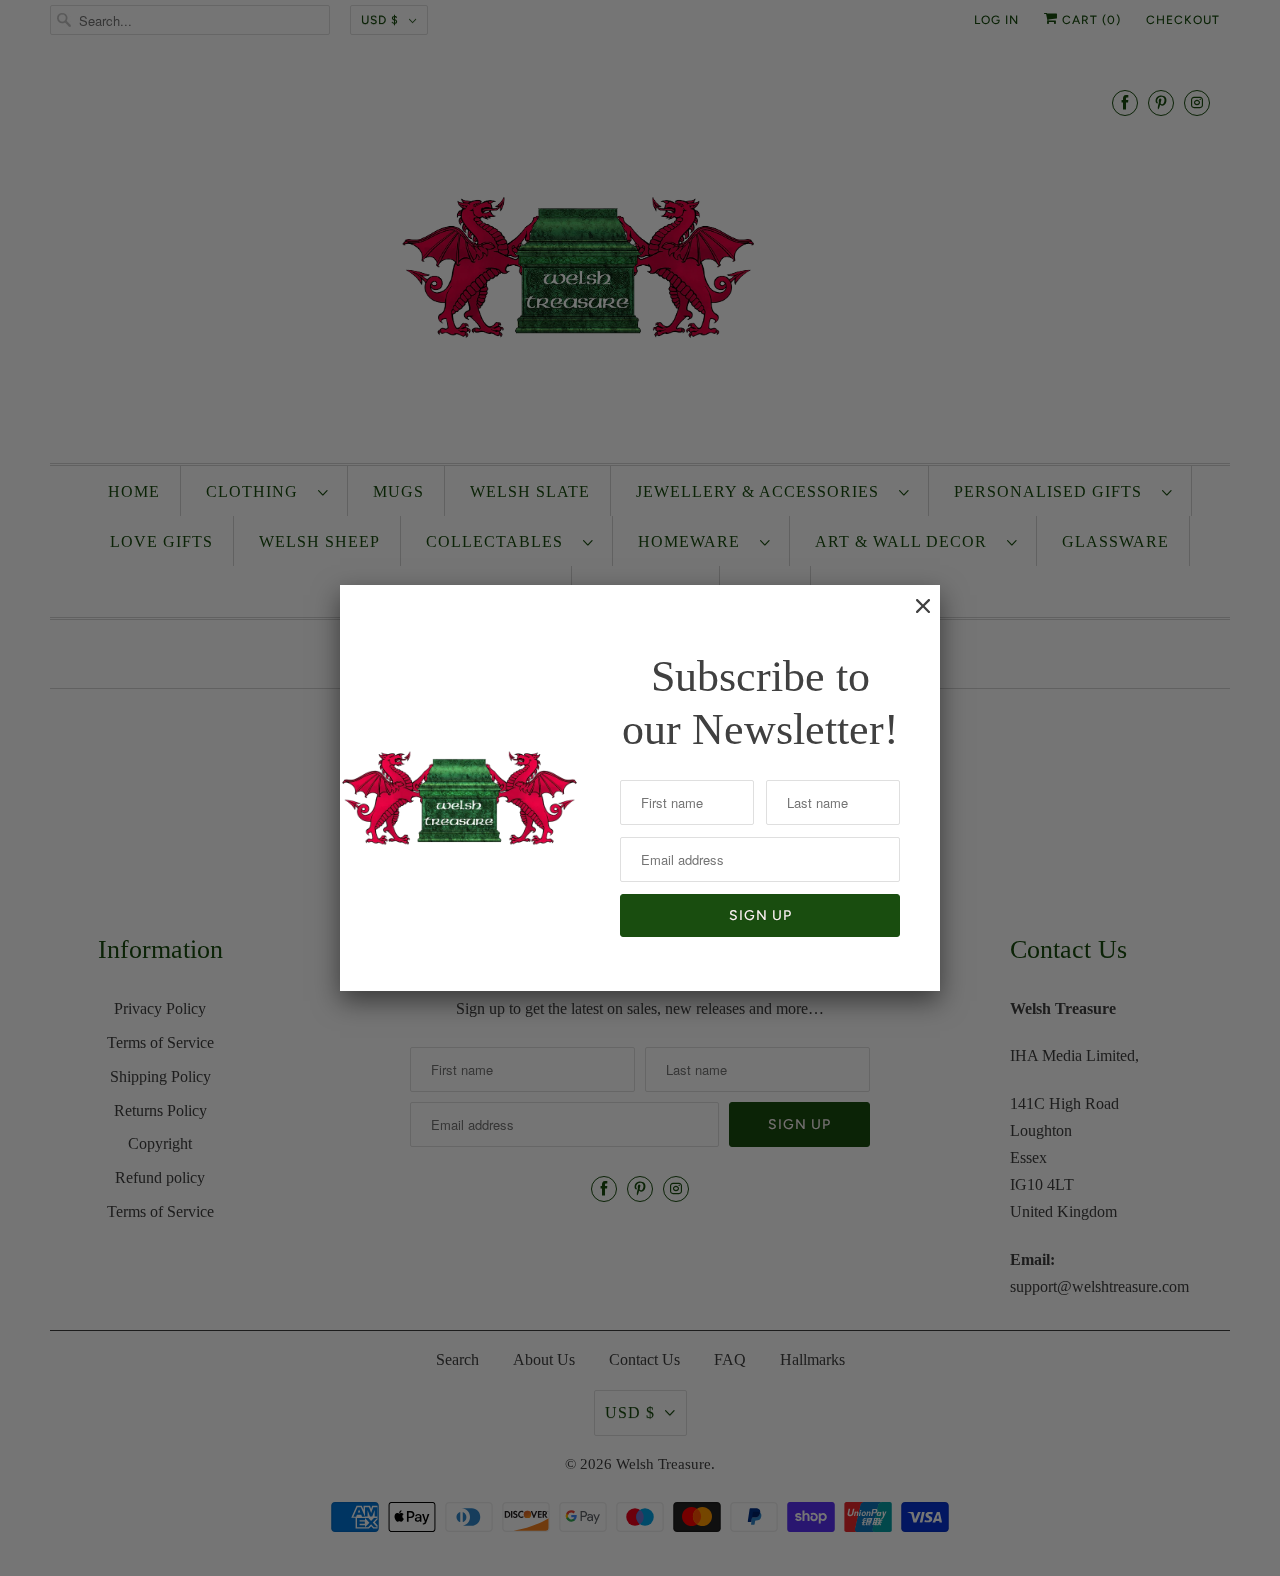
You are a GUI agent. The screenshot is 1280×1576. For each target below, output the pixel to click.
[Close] (913, 616)
